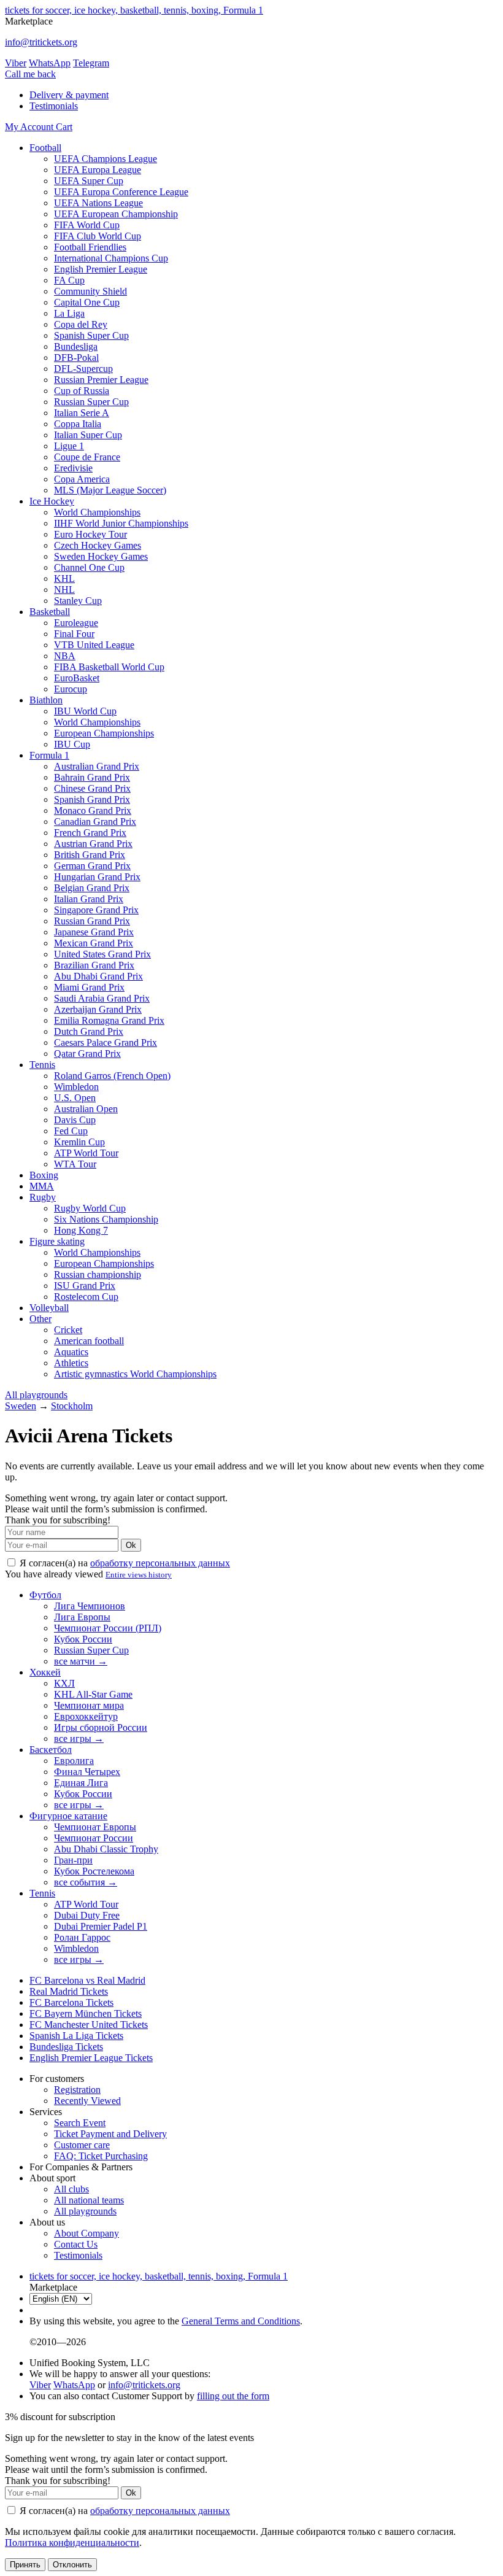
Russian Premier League (101, 380)
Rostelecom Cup (86, 1297)
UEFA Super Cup (89, 181)
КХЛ (64, 1683)
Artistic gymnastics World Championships (135, 1374)
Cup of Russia (82, 391)
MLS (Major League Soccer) (110, 490)
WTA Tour (75, 1164)
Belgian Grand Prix (92, 888)
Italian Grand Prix (89, 899)
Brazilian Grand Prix (94, 965)
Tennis (42, 1065)
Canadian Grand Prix (95, 822)
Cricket (68, 1330)
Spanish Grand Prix (92, 799)
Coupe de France (87, 457)
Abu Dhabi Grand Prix (98, 976)
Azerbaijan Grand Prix (98, 1009)
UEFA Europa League (98, 170)
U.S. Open (75, 1098)
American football (89, 1341)
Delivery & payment (69, 95)
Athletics (71, 1363)
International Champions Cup (111, 258)
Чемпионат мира (89, 1705)
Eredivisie (73, 468)
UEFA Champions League (106, 159)
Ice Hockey (52, 501)
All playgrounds (36, 1395)
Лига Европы (82, 1617)
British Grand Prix (90, 855)
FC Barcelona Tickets (71, 2002)
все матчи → (81, 1661)
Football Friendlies (90, 247)
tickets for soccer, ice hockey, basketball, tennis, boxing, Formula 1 (134, 10)
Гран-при (73, 1860)
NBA (65, 656)
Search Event (80, 2123)
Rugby (43, 1197)
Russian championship (98, 1274)
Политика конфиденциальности (72, 2543)
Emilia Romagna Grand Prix (109, 1020)
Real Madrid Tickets (69, 1991)
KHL (64, 578)
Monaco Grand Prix (93, 810)
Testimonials (54, 106)
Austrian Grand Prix (93, 844)
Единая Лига (81, 1783)
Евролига (74, 1761)
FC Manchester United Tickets (89, 2025)
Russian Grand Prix (92, 921)
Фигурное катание (68, 1816)
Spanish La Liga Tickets (76, 2036)
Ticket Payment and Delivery (110, 2134)
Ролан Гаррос (82, 1937)
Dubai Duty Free (87, 1915)
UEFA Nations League (98, 203)
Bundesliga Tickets (66, 2047)
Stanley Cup (78, 601)
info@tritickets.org (41, 42)
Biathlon (46, 700)
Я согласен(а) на (124, 1563)
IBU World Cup (85, 711)
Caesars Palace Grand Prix (106, 1042)
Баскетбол (51, 1750)
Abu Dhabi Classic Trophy (106, 1849)
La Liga (69, 313)
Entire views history (139, 1575)
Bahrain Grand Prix (92, 777)
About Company (86, 2233)
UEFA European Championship (116, 214)
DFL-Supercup (83, 369)
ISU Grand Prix (85, 1286)
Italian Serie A (82, 413)
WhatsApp (50, 63)
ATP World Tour (86, 1153)
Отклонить (72, 2565)
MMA (42, 1186)
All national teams (89, 2200)
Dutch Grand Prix (89, 1031)
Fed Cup (71, 1131)
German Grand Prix (92, 866)
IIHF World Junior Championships (121, 523)
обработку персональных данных (160, 1563)
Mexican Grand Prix (94, 943)
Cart (64, 127)
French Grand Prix (90, 833)
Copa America (82, 479)
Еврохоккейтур (86, 1716)
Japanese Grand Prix (94, 932)
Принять (25, 2565)
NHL (64, 590)
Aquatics (71, 1352)
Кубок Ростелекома (94, 1871)
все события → (86, 1882)
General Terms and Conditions (241, 2321)
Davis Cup (75, 1120)
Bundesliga (76, 346)
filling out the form (233, 2396)
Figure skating (57, 1241)
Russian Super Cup (91, 402)
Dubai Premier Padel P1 (101, 1926)
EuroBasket (77, 678)
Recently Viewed (87, 2101)
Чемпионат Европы (95, 1827)
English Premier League (101, 269)
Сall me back (30, 74)
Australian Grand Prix (97, 766)
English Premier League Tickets (91, 2058)
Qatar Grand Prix (87, 1054)
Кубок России (83, 1639)
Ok (131, 1545)
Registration (77, 2090)
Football (45, 148)
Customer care (82, 2145)
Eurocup (71, 689)
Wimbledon (76, 1087)
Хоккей (45, 1672)
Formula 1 (49, 755)
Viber (16, 63)
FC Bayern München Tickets (86, 2013)
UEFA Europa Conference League (121, 192)
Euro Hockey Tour (90, 534)
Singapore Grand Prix (96, 910)
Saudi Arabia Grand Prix (102, 998)
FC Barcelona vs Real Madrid (87, 1980)
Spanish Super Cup (91, 335)
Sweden (21, 1406)
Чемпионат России (94, 1838)
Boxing (44, 1175)
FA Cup (69, 280)
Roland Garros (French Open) (112, 1076)
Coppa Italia (78, 424)
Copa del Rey (81, 324)
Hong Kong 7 (81, 1230)
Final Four (74, 634)
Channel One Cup (89, 567)
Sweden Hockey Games (101, 556)
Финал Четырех (87, 1772)
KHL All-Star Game (93, 1694)
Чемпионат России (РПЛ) (108, 1628)
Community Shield (90, 291)
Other (40, 1319)
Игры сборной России (101, 1727)
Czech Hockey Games (98, 545)
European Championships (104, 733)
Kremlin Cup (79, 1142)
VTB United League (94, 645)
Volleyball (49, 1308)
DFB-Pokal (76, 358)
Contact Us (76, 2244)
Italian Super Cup (88, 435)
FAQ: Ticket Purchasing (101, 2156)
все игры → (79, 1739)
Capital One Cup (87, 302)
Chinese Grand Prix (92, 788)
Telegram (91, 63)
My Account (30, 127)
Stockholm (72, 1406)
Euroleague (76, 623)
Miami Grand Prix (89, 987)
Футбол (45, 1595)
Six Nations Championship (106, 1219)
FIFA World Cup (87, 225)
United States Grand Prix (102, 954)
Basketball (50, 612)
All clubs (71, 2189)
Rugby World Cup (90, 1208)
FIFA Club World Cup (98, 236)
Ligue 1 (69, 446)
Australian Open (86, 1109)
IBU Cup (72, 744)
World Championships (97, 512)
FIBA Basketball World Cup (109, 667)
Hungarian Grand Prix (97, 877)
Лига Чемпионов (90, 1606)
